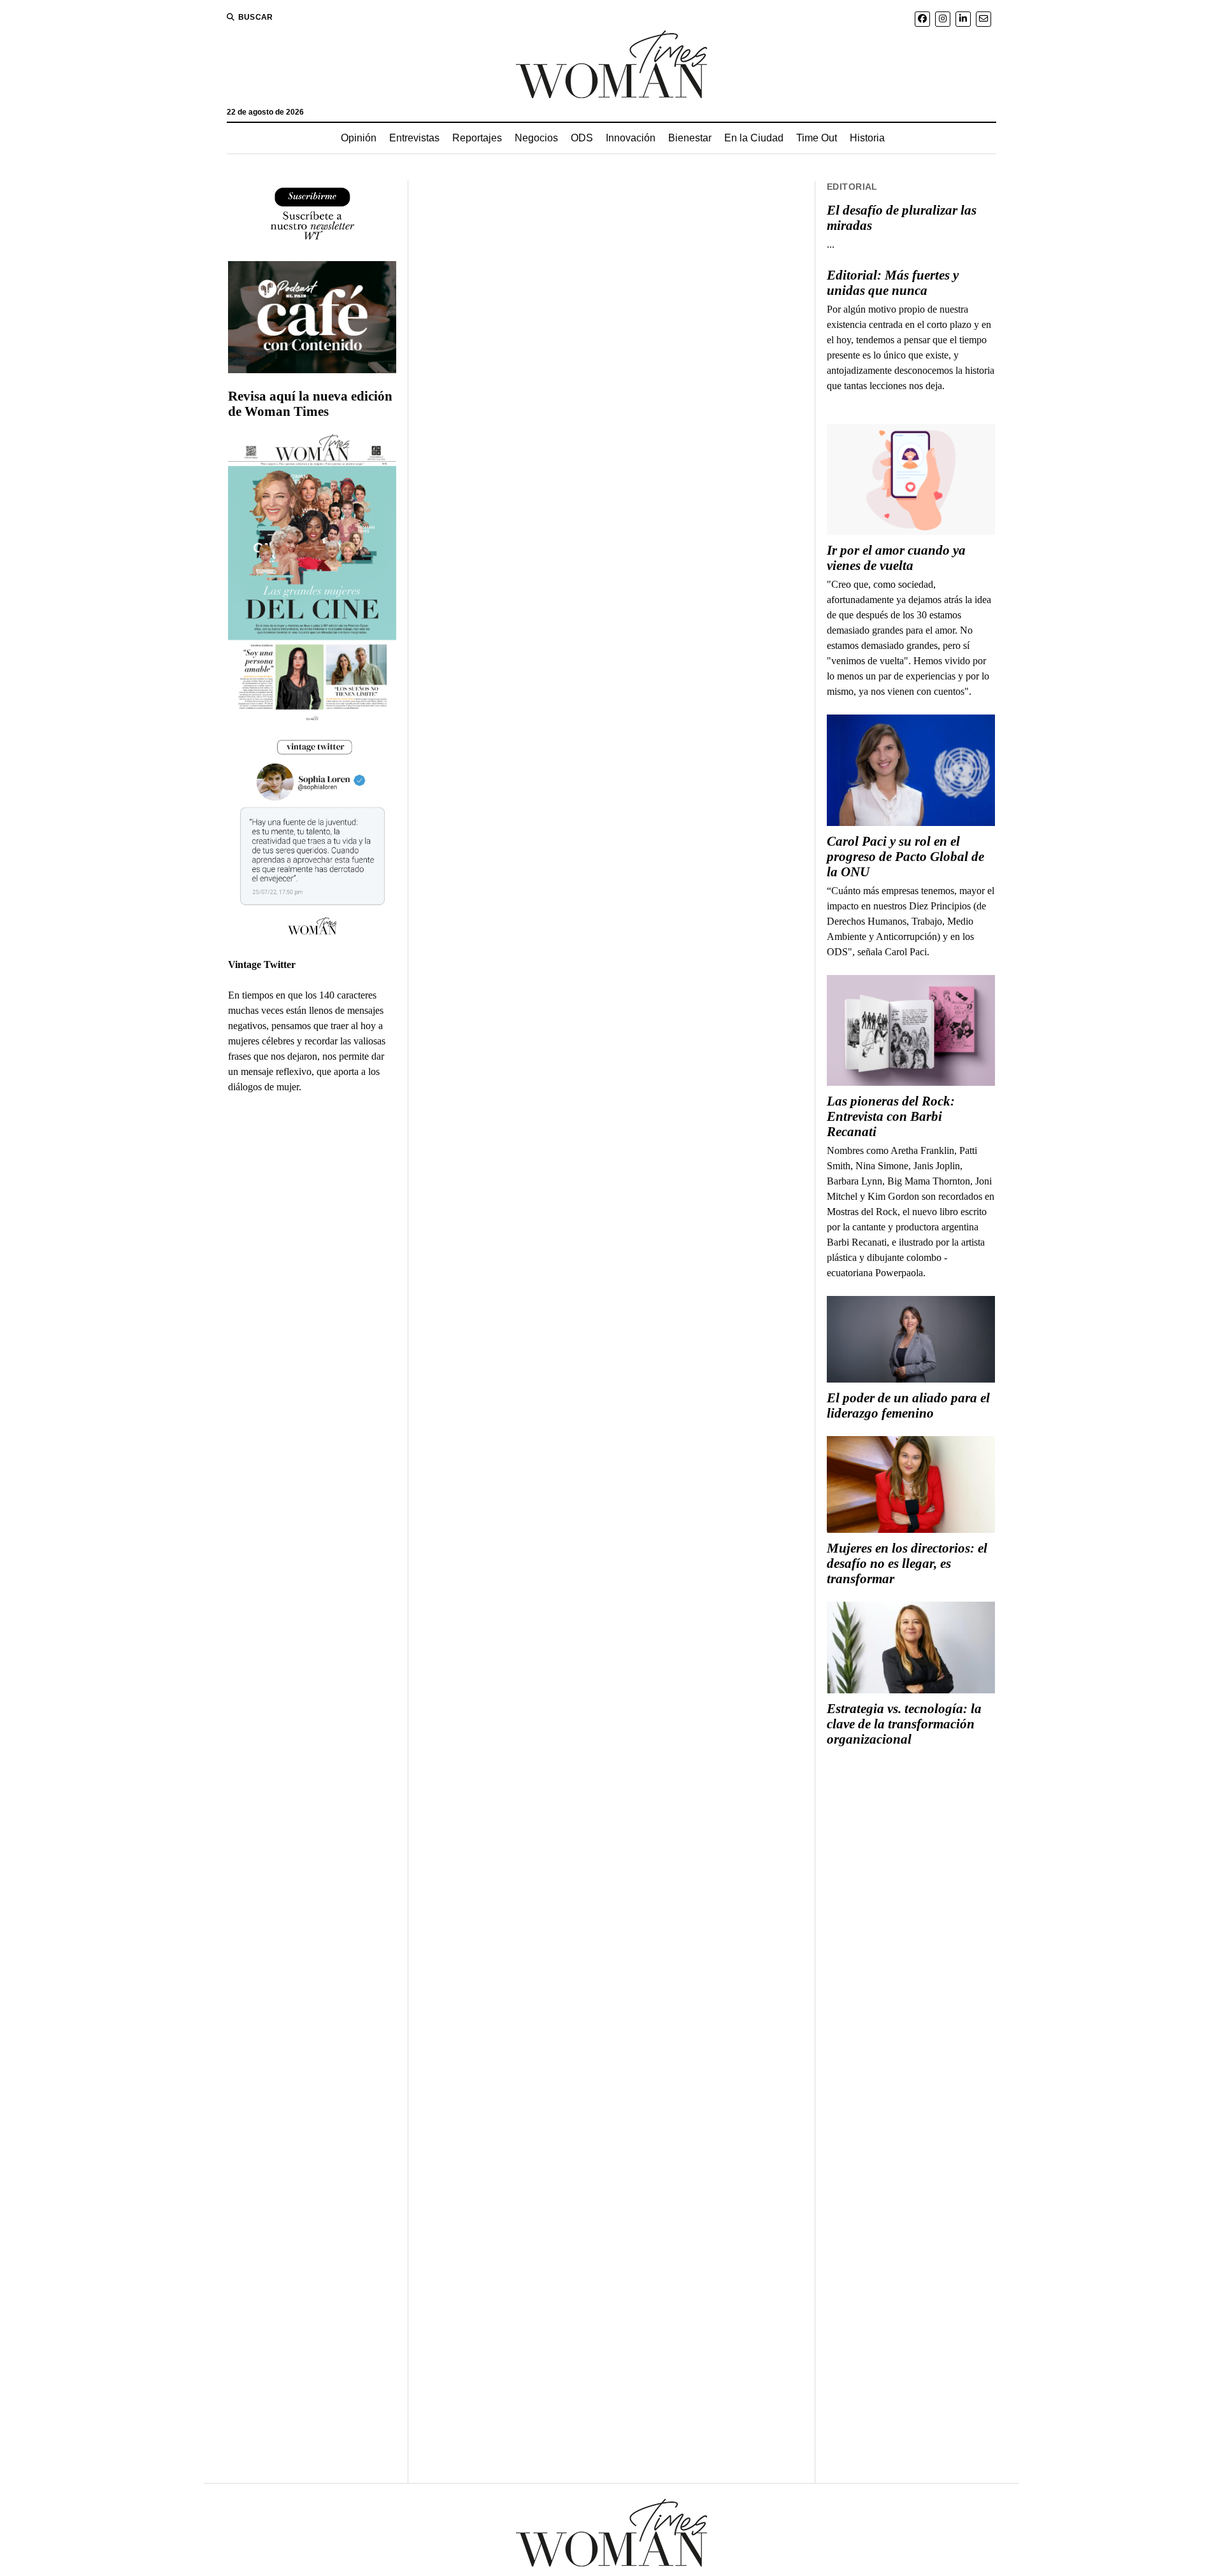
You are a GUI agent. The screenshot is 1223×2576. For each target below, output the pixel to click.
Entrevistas (414, 138)
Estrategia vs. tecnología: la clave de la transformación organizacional (904, 1724)
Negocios (536, 138)
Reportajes (477, 138)
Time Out (817, 138)
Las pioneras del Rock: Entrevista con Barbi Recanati (891, 1116)
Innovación (631, 138)
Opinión (359, 138)
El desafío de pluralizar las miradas (902, 218)
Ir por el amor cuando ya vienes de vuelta (896, 558)
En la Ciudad (754, 138)
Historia (867, 138)
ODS (582, 138)
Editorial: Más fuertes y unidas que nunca (893, 283)
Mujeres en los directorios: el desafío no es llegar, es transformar (907, 1563)
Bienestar (690, 138)
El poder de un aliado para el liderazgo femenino (908, 1405)
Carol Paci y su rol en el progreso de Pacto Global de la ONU (905, 857)
